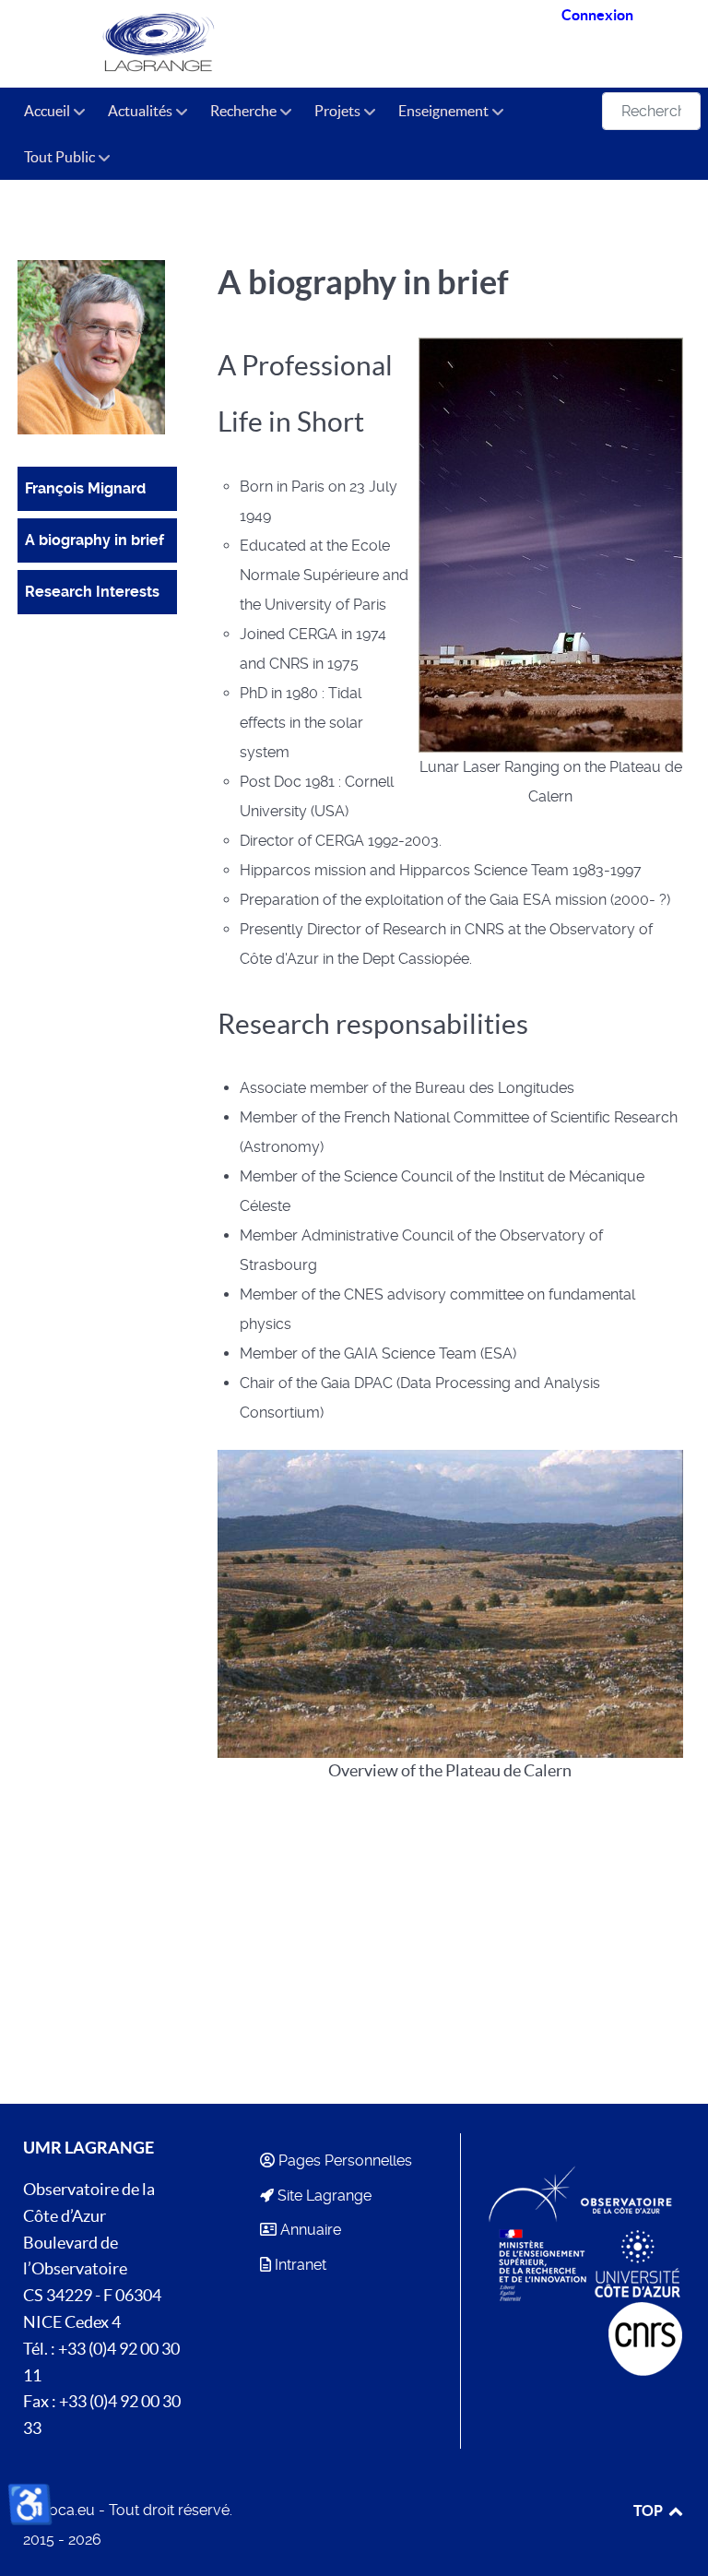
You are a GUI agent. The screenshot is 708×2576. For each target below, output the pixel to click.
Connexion (597, 15)
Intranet (301, 2265)
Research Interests (92, 592)
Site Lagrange (324, 2196)
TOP (649, 2511)
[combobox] (651, 111)
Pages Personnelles (345, 2161)
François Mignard (85, 488)
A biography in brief (94, 540)
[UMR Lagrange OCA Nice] (162, 44)
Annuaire (311, 2230)
